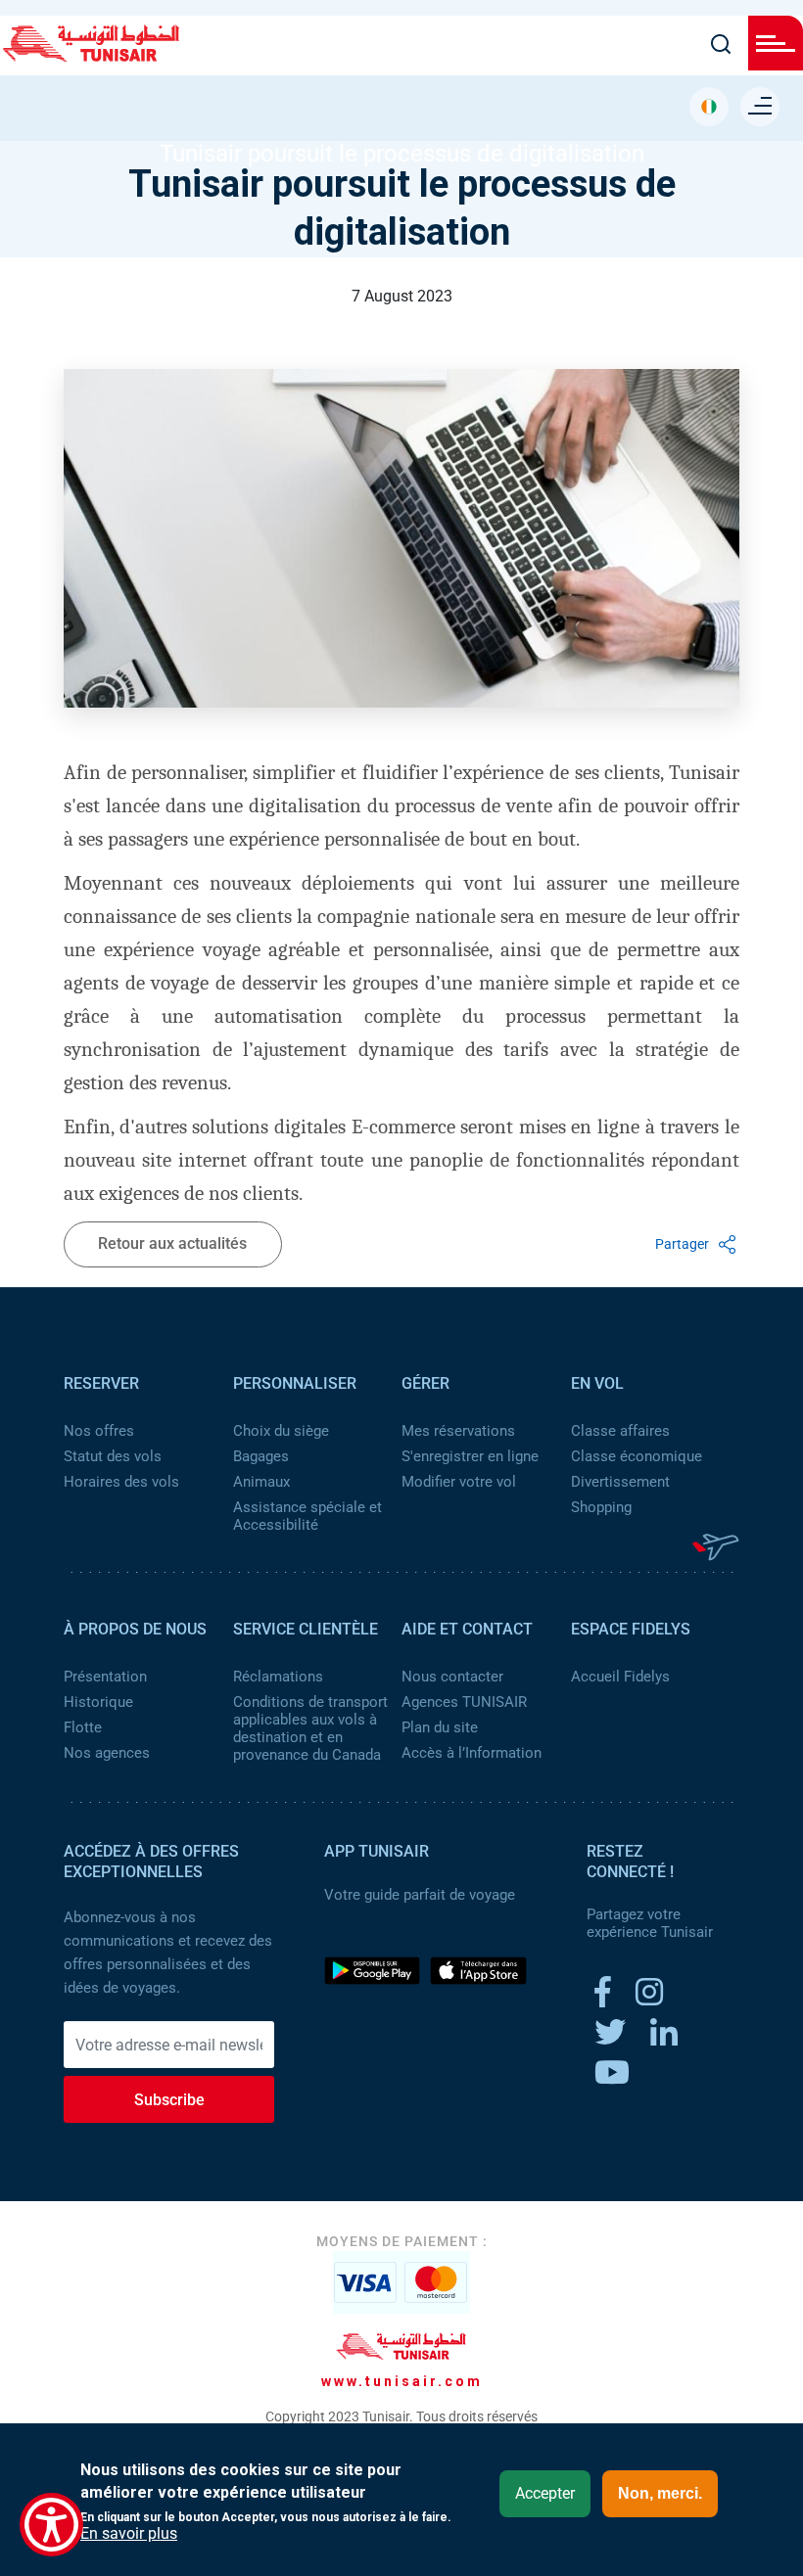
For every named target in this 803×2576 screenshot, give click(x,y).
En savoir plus (129, 2534)
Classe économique (637, 1456)
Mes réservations (458, 1431)
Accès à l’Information (472, 1753)
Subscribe (169, 2100)
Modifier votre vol (459, 1482)
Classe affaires (620, 1431)
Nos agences (107, 1753)
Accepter (545, 2493)
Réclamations (278, 1677)
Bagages (261, 1456)
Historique (98, 1702)
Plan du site (440, 1727)
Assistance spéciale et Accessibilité (307, 1516)
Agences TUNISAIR (464, 1702)
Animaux (261, 1482)
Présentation (105, 1677)
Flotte (83, 1727)
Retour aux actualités (172, 1243)
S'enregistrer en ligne (470, 1456)
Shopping (601, 1507)
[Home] (91, 55)
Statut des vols (113, 1456)
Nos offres (99, 1431)
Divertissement (620, 1482)
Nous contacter (452, 1677)
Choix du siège (281, 1431)
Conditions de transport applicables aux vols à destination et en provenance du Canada (310, 1728)
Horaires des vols (121, 1482)
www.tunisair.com (402, 2381)
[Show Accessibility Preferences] (51, 2525)
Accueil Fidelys (620, 1677)
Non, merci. (660, 2493)
